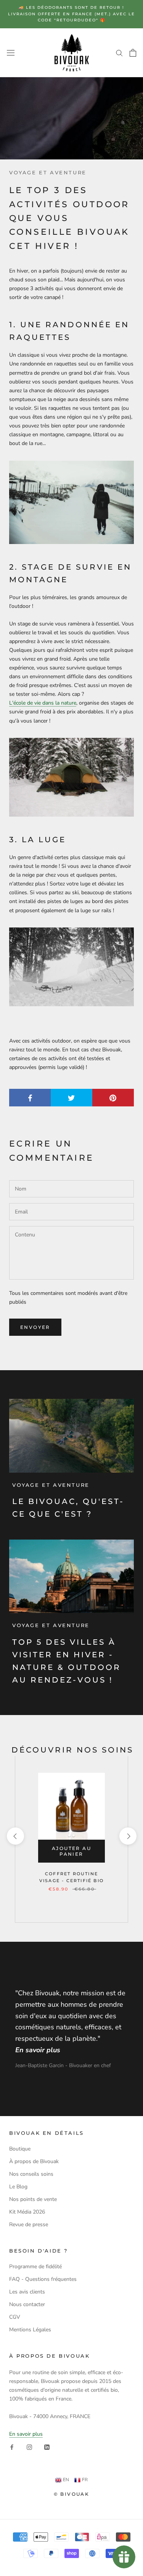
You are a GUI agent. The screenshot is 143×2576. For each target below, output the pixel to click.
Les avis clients (27, 2292)
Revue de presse (29, 2224)
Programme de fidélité (35, 2267)
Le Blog (18, 2187)
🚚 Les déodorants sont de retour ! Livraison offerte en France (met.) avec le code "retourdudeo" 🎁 (71, 14)
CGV (15, 2317)
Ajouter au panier (71, 1851)
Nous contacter (27, 2304)
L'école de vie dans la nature (43, 703)
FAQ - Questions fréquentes (43, 2279)
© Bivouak (72, 2494)
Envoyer (35, 1327)
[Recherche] (119, 53)
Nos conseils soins (31, 2174)
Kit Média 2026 (27, 2212)
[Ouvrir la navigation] (11, 53)
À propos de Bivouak (34, 2161)
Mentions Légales (30, 2330)
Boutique (20, 2149)
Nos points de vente (33, 2199)
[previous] (15, 1836)
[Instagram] (29, 2447)
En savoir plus (26, 2434)
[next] (128, 1836)
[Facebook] (12, 2447)
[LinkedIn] (47, 2447)
